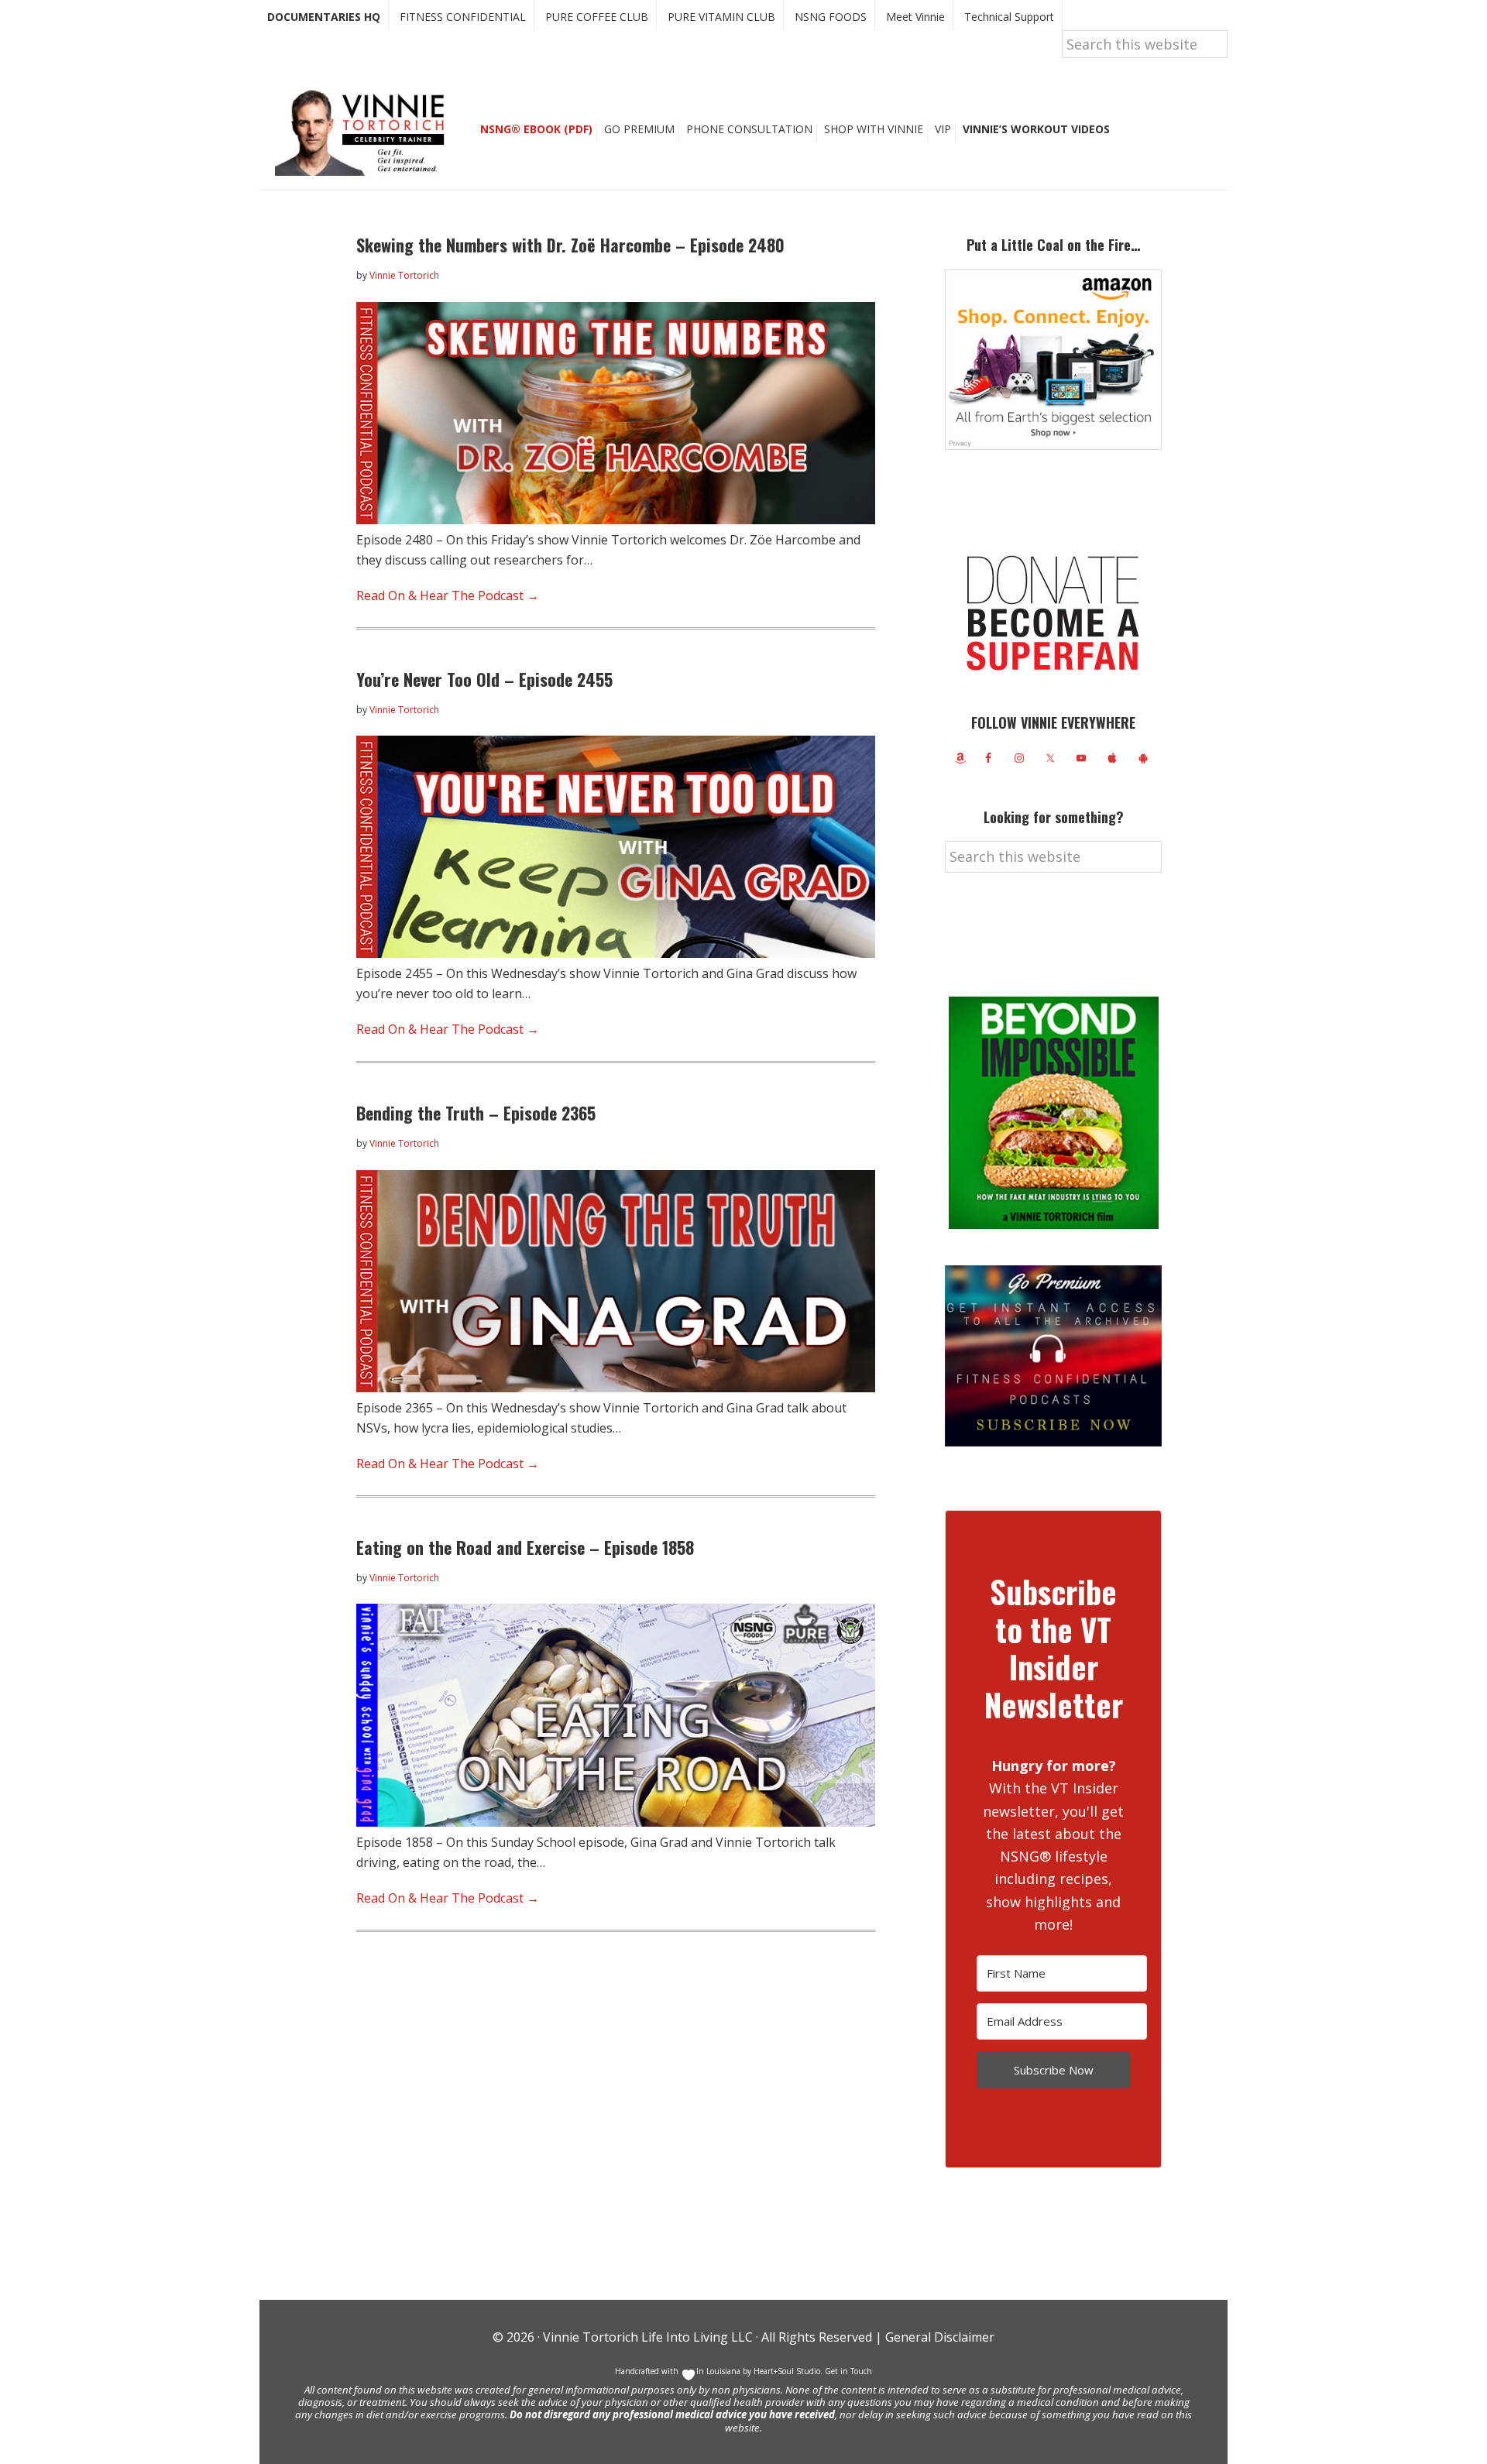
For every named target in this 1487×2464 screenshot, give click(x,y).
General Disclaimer (938, 2337)
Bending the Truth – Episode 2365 (476, 1113)
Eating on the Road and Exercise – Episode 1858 (525, 1547)
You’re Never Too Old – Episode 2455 (484, 679)
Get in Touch (848, 2371)
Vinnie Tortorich (366, 132)
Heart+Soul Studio (786, 2371)
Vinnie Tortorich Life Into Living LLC (648, 2337)
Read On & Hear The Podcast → (448, 595)
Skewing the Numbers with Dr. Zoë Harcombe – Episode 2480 (570, 245)
